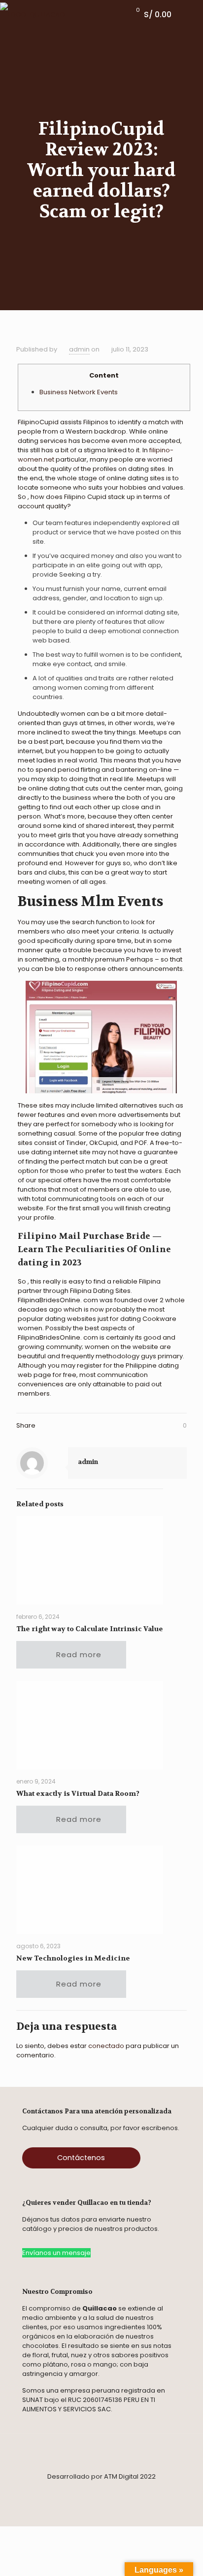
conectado (106, 2046)
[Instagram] (66, 2491)
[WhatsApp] (82, 2491)
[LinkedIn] (127, 2491)
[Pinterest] (110, 2491)
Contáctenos (81, 2158)
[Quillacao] (33, 15)
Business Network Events (79, 392)
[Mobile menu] (190, 15)
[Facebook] (49, 2491)
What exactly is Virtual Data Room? (78, 1793)
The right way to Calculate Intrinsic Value (90, 1629)
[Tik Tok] (96, 2491)
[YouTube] (154, 2491)
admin (79, 349)
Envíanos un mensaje (56, 2253)
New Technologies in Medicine (73, 1958)
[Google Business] (140, 2491)
